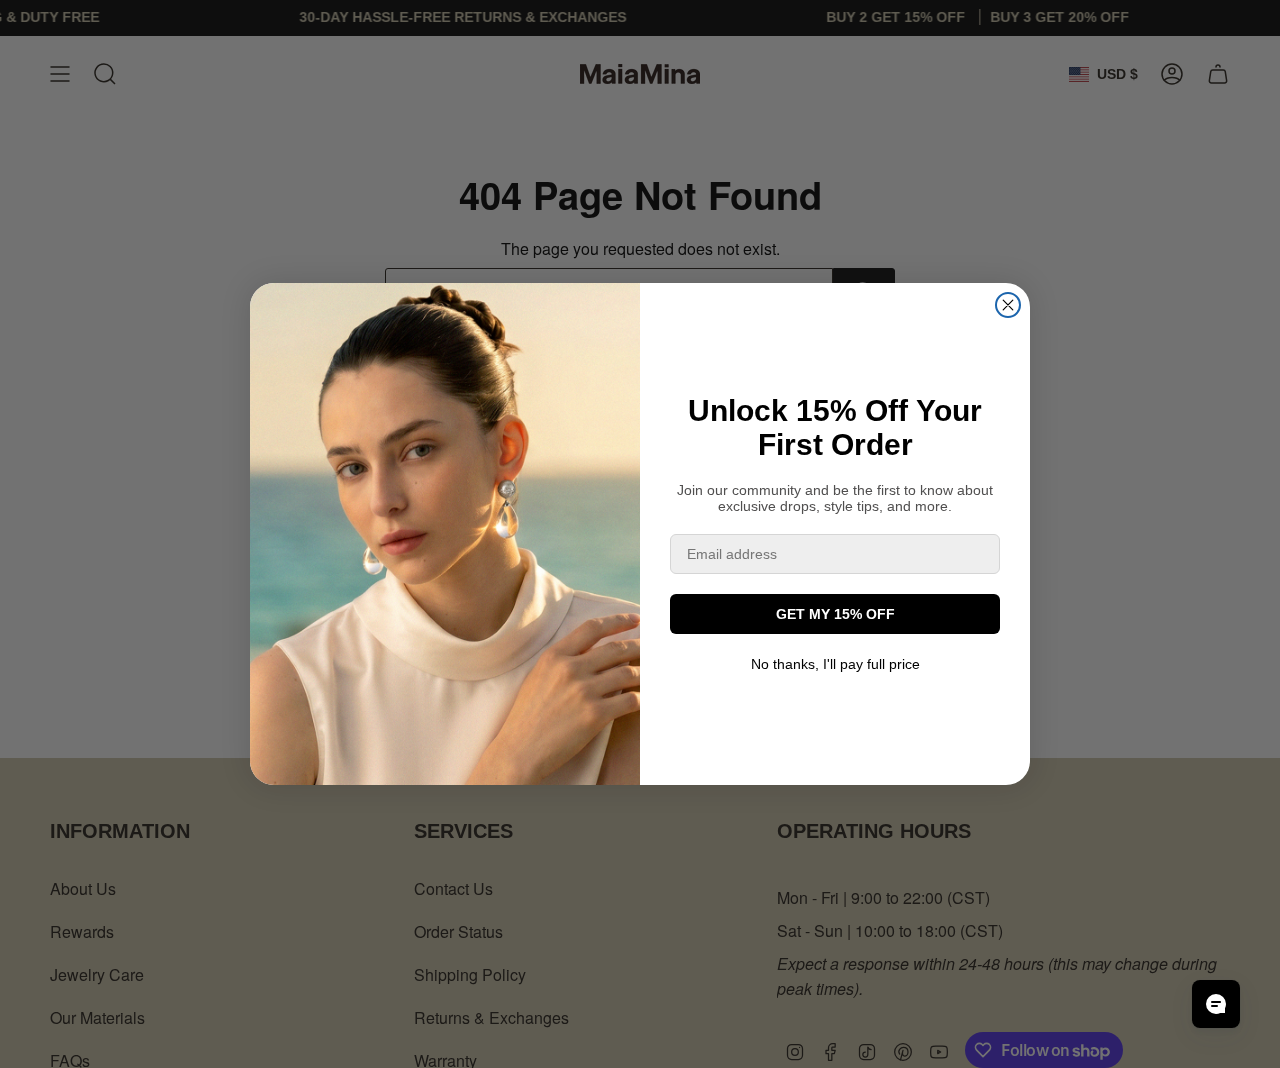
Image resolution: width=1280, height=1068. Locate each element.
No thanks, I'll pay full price (835, 664)
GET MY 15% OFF (835, 614)
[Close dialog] (1008, 305)
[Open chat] (1216, 1004)
